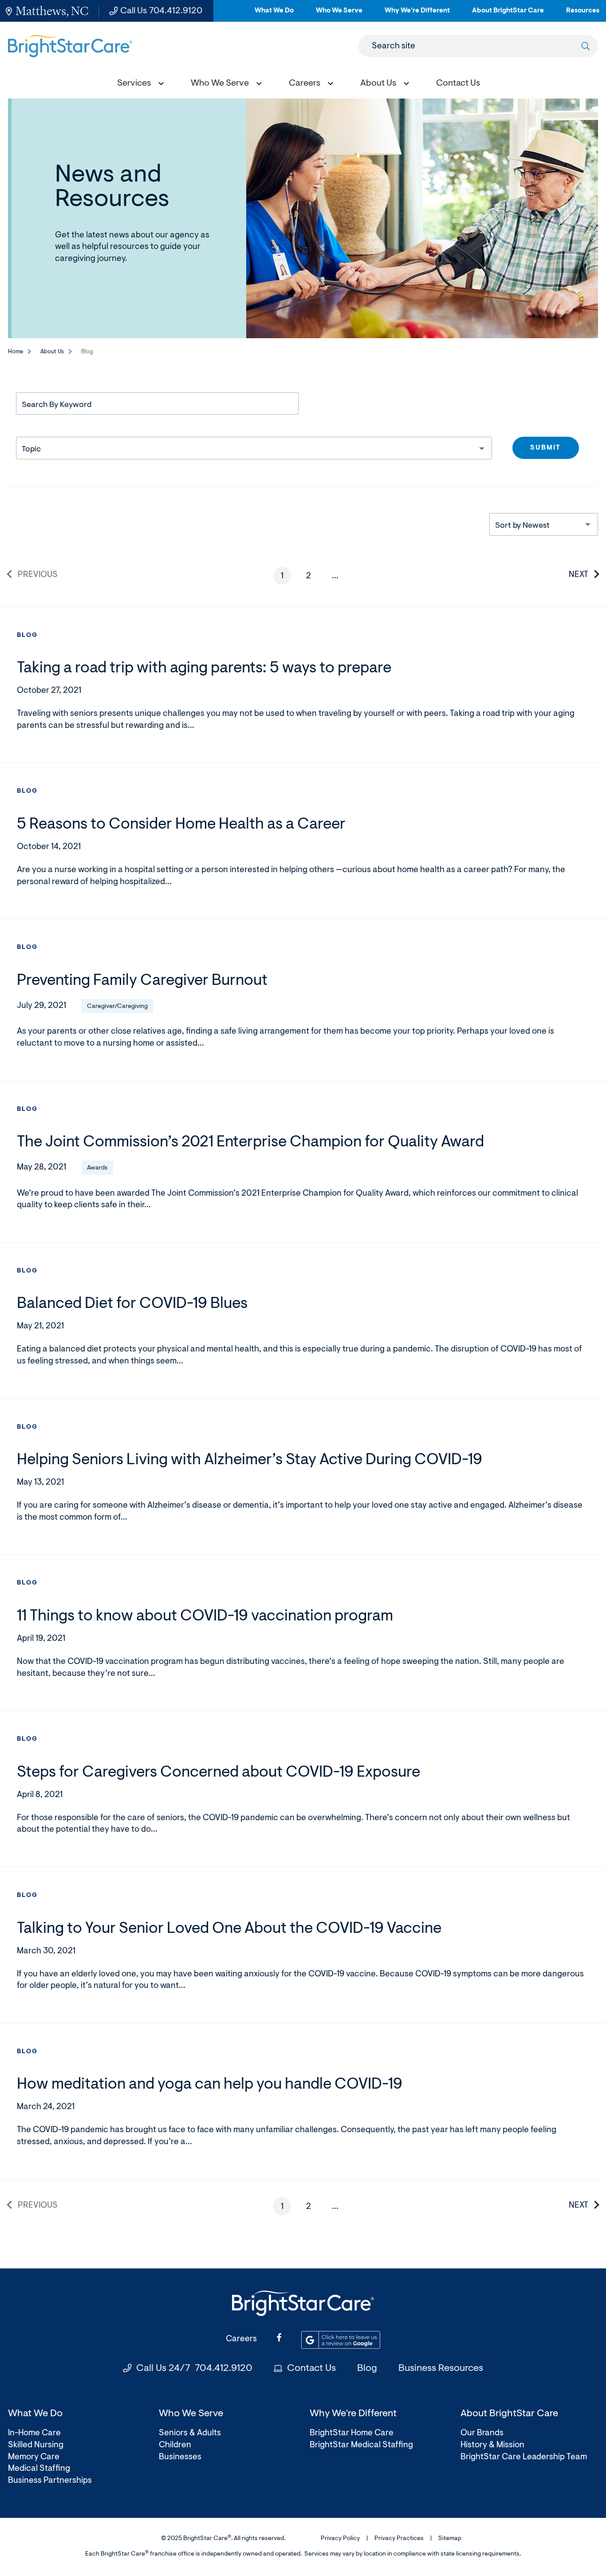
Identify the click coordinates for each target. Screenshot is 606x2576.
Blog (28, 636)
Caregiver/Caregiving (117, 1007)
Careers (241, 2339)
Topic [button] (31, 450)
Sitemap (450, 2539)
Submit (545, 448)
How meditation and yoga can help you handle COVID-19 (210, 2085)
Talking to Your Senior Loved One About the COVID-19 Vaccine (229, 1929)
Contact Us (311, 2369)
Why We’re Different (417, 14)
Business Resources (441, 2369)
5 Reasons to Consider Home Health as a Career (181, 825)
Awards (97, 1168)
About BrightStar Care (508, 14)
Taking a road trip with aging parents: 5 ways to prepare (204, 669)
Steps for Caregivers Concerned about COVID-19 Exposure (218, 1773)
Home (16, 352)
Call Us (161, 11)
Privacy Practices (399, 2539)
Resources (583, 14)
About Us (52, 352)
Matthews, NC (52, 11)
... (338, 578)
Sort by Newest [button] (522, 526)
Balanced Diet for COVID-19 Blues (132, 1304)
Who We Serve (339, 14)
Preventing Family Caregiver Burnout (142, 981)
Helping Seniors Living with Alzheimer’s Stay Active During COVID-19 (250, 1460)
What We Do (274, 14)
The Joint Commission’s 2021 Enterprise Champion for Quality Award (250, 1143)
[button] (138, 85)
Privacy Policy (340, 2539)
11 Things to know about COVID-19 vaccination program (205, 1617)
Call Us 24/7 (194, 2369)
